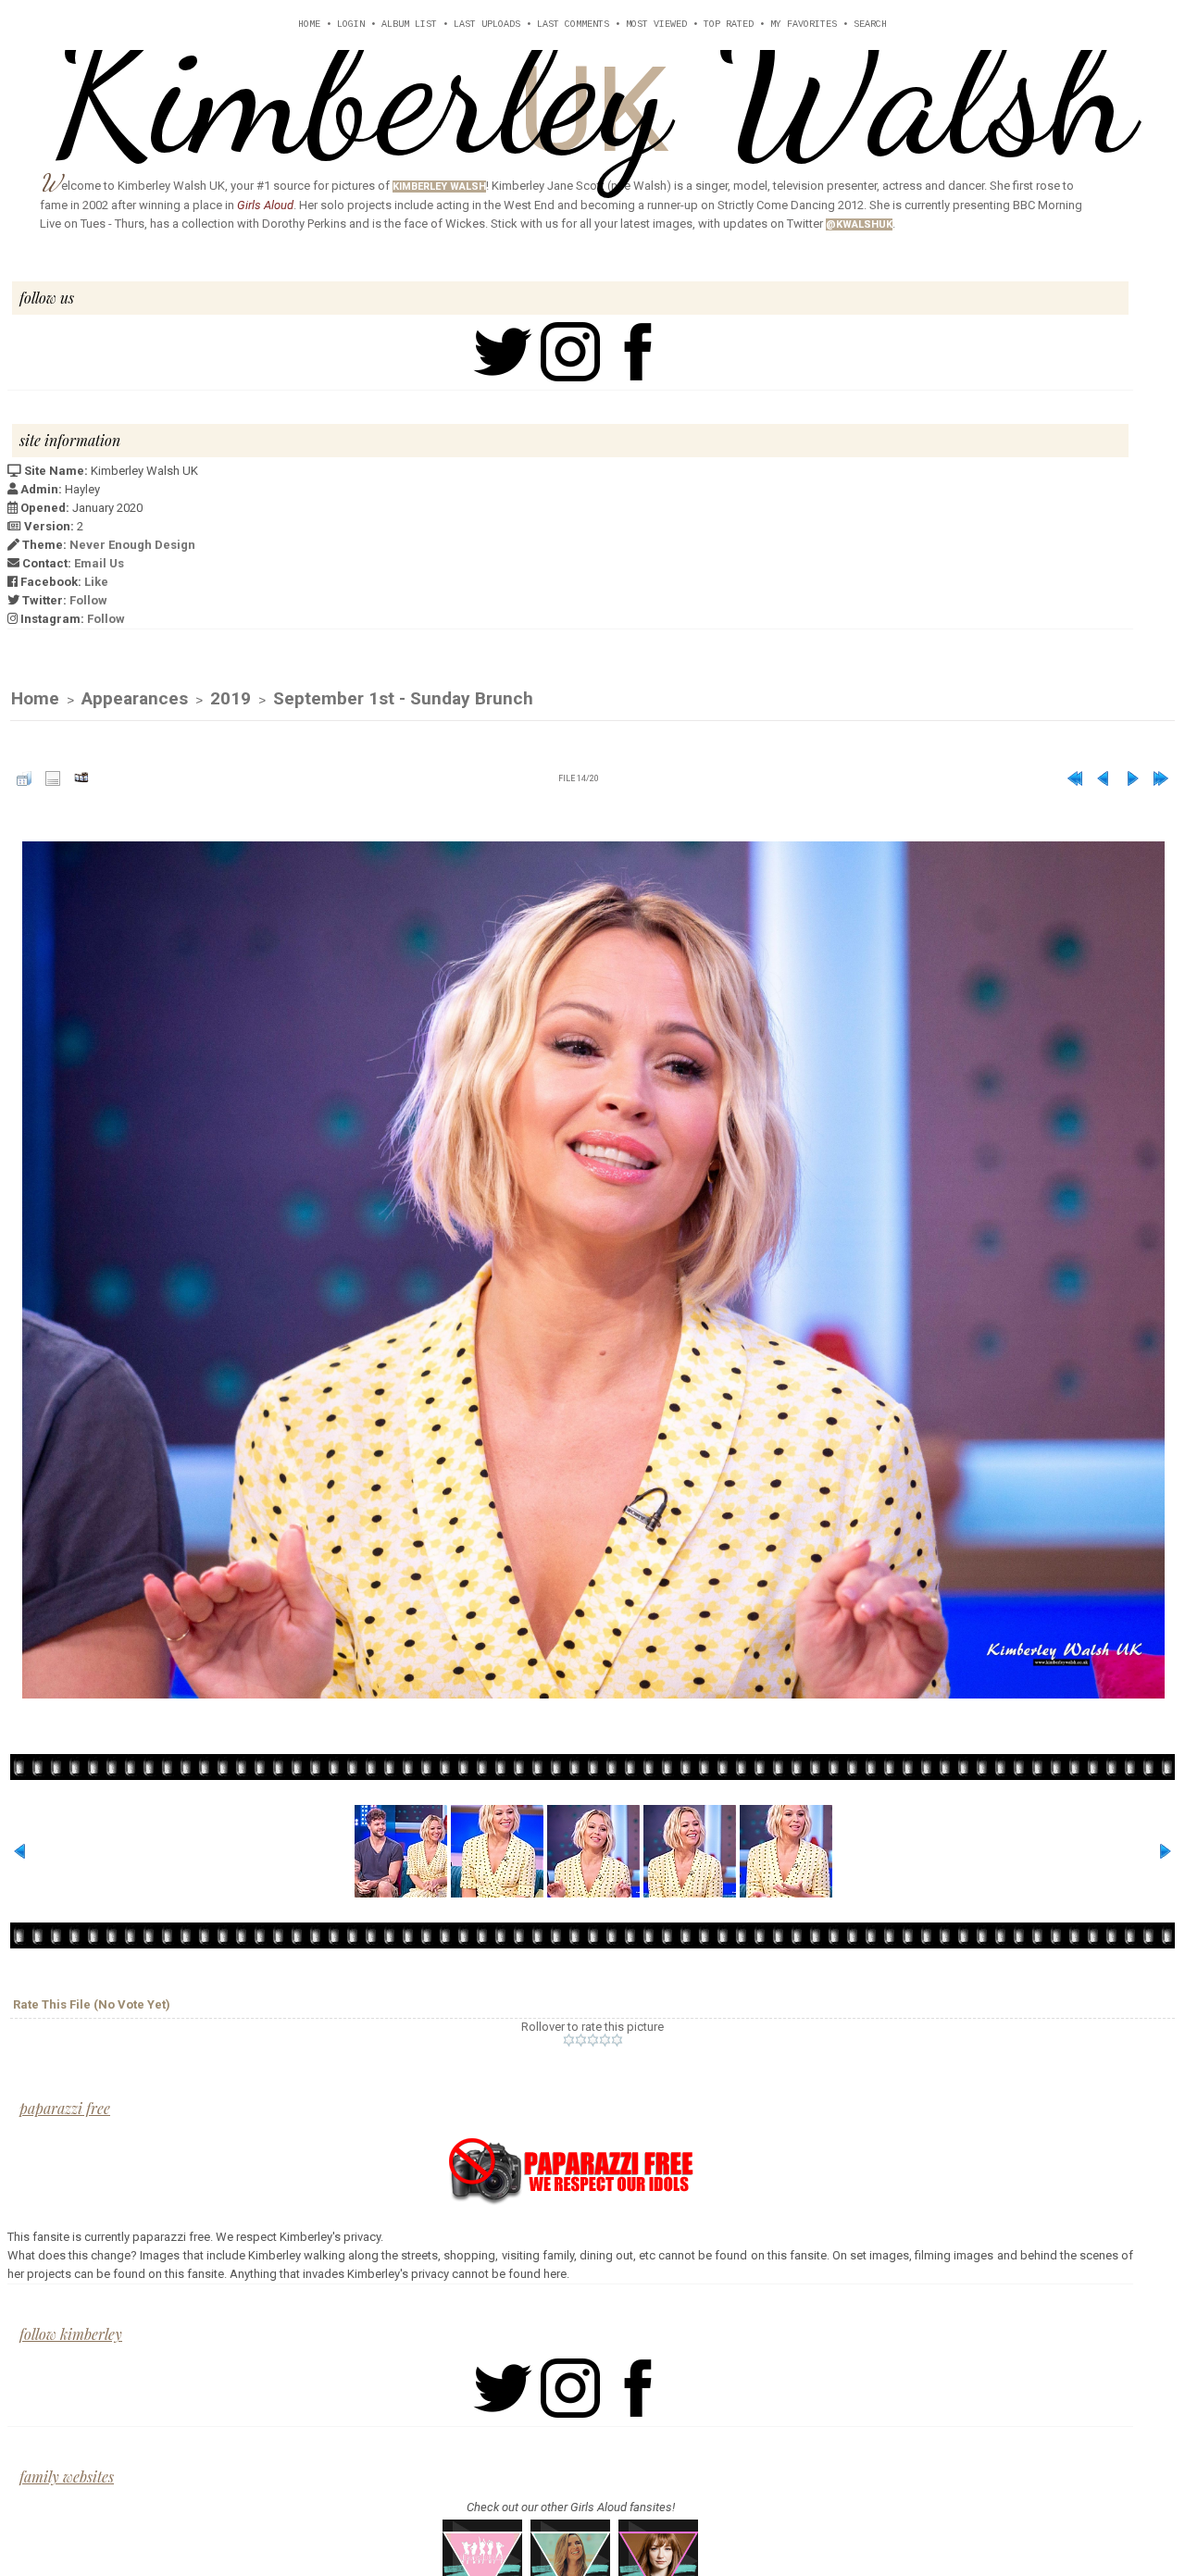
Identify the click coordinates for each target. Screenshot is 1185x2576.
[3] (593, 2040)
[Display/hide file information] (53, 778)
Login (351, 25)
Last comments (573, 25)
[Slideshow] (81, 778)
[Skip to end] (1161, 778)
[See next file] (1132, 778)
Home (309, 25)
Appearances (135, 698)
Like (96, 582)
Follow (88, 600)
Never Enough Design (132, 545)
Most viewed (656, 25)
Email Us (99, 563)
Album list (409, 25)
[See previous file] (1104, 778)
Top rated (729, 25)
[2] (581, 2040)
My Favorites (804, 25)
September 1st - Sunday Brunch (403, 698)
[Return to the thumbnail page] (24, 778)
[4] (605, 2040)
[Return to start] (1075, 778)
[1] (569, 2040)
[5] (617, 2040)
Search (870, 25)
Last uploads (487, 25)
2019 (231, 698)
